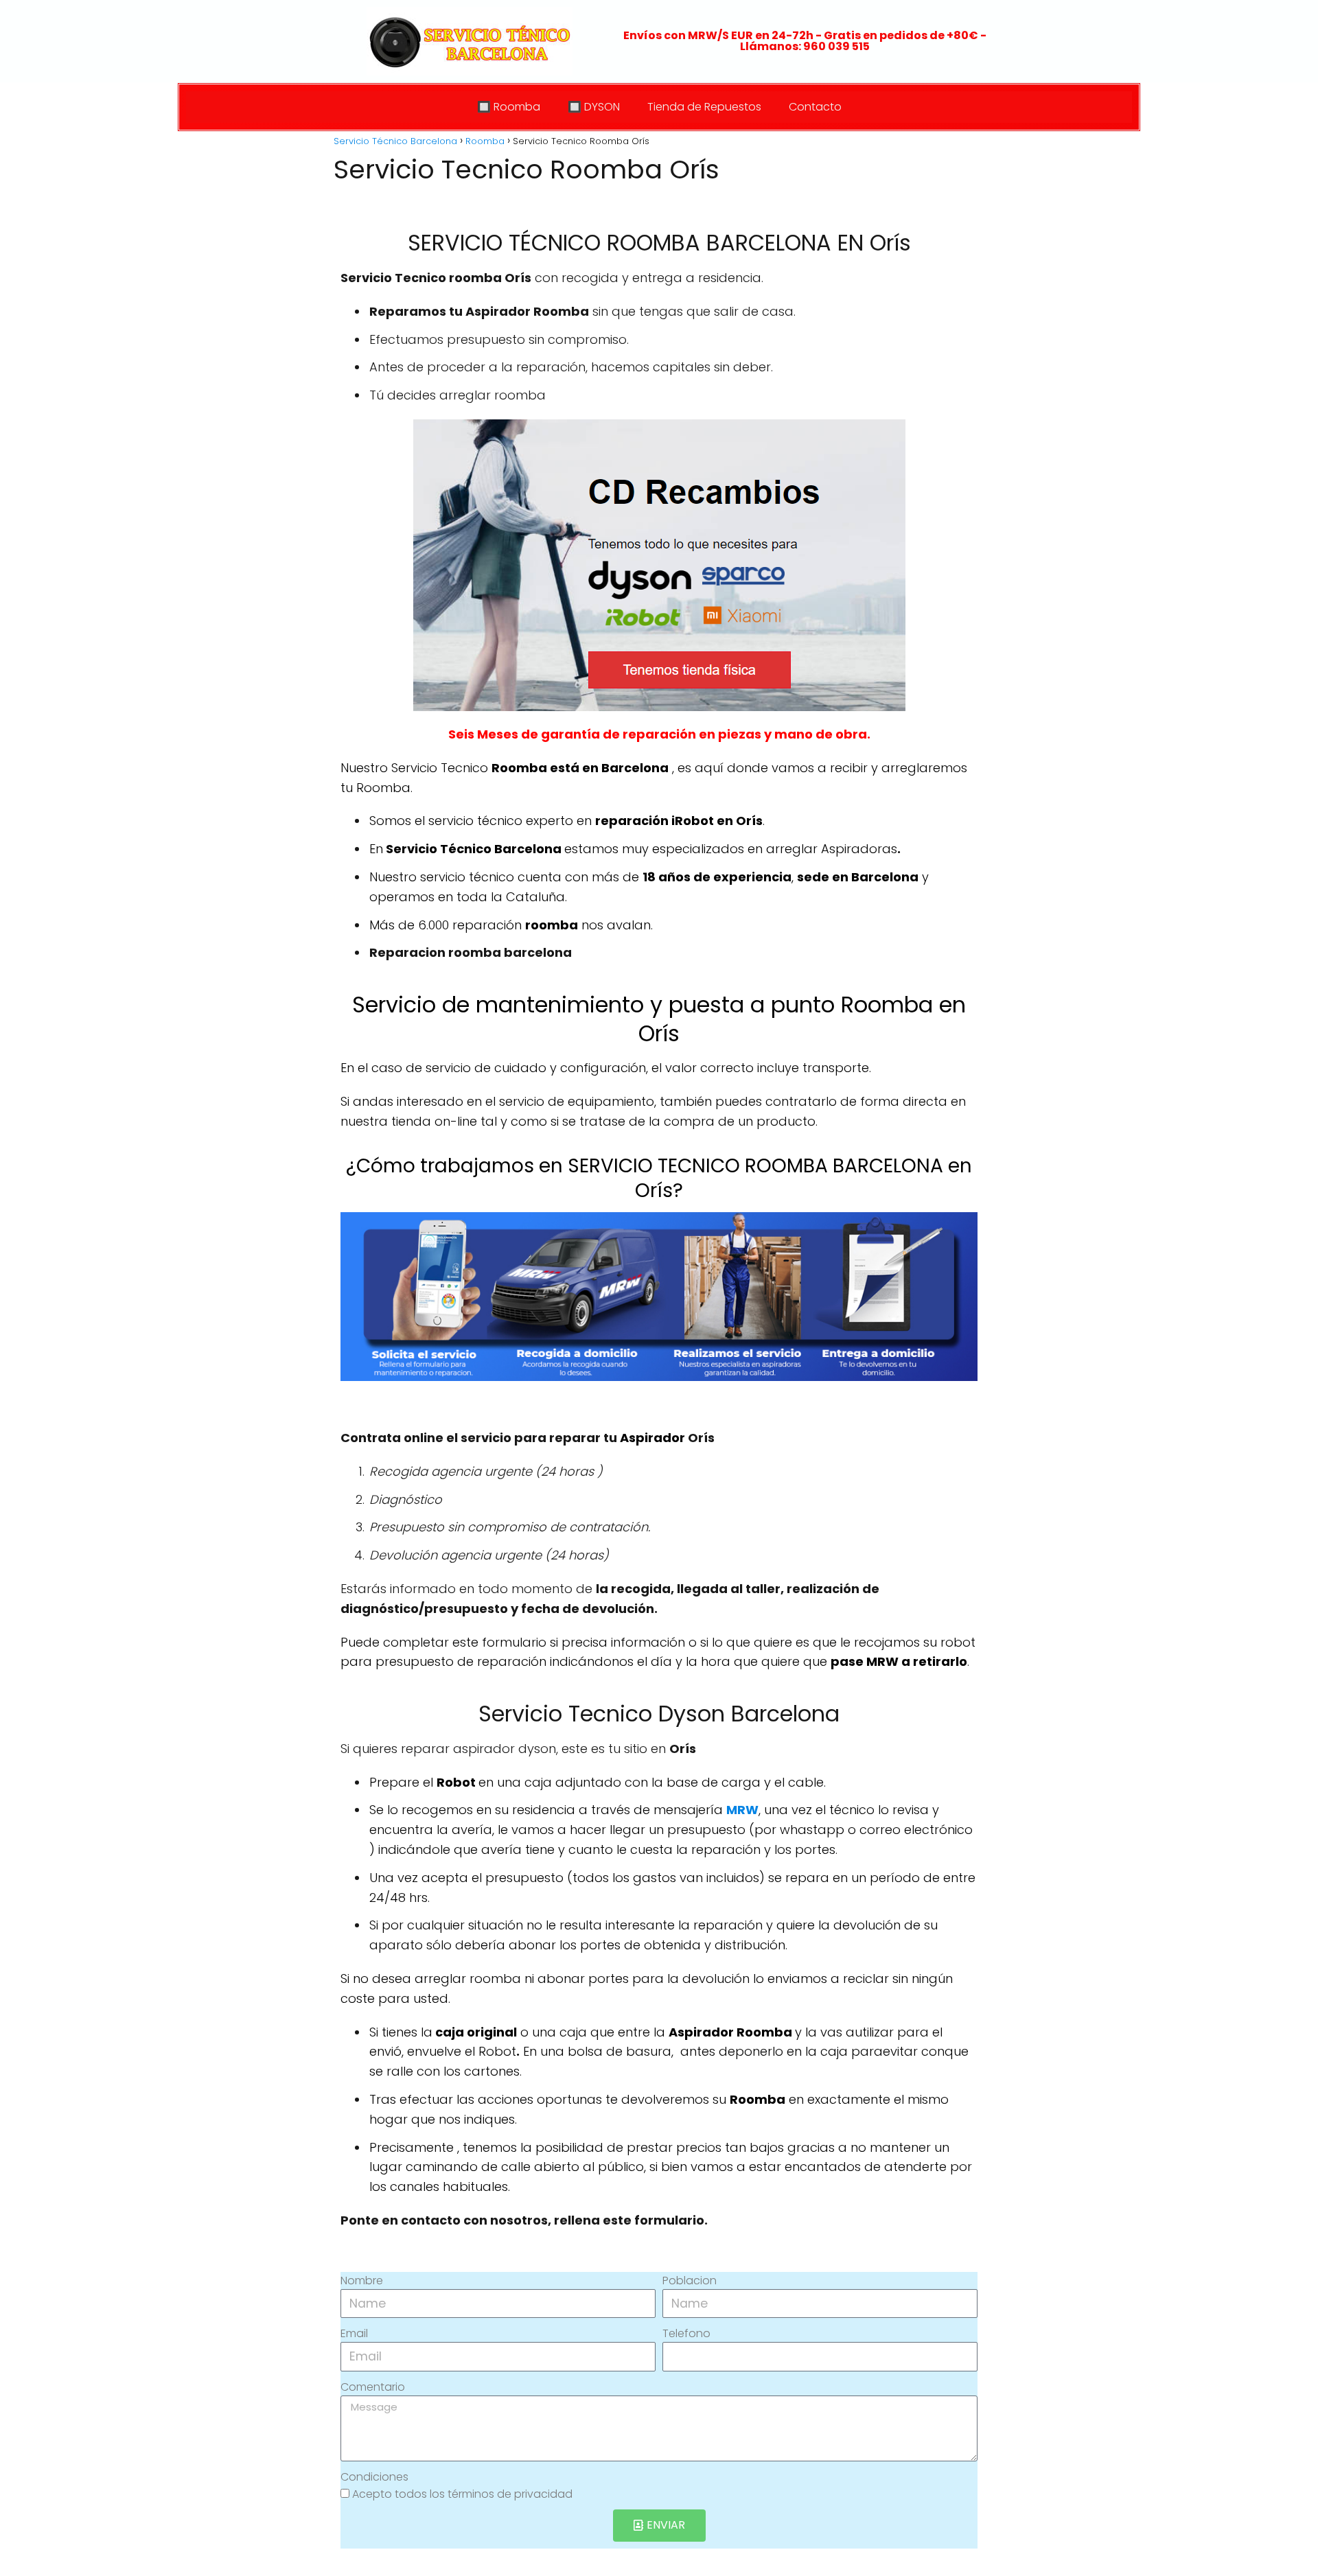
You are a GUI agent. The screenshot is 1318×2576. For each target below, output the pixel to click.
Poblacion (690, 2281)
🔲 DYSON (594, 107)
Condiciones (374, 2477)
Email (354, 2333)
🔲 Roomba (509, 107)
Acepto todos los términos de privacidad (462, 2494)
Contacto (815, 107)
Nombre (362, 2281)
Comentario (373, 2387)
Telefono (686, 2333)
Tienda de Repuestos (704, 107)
